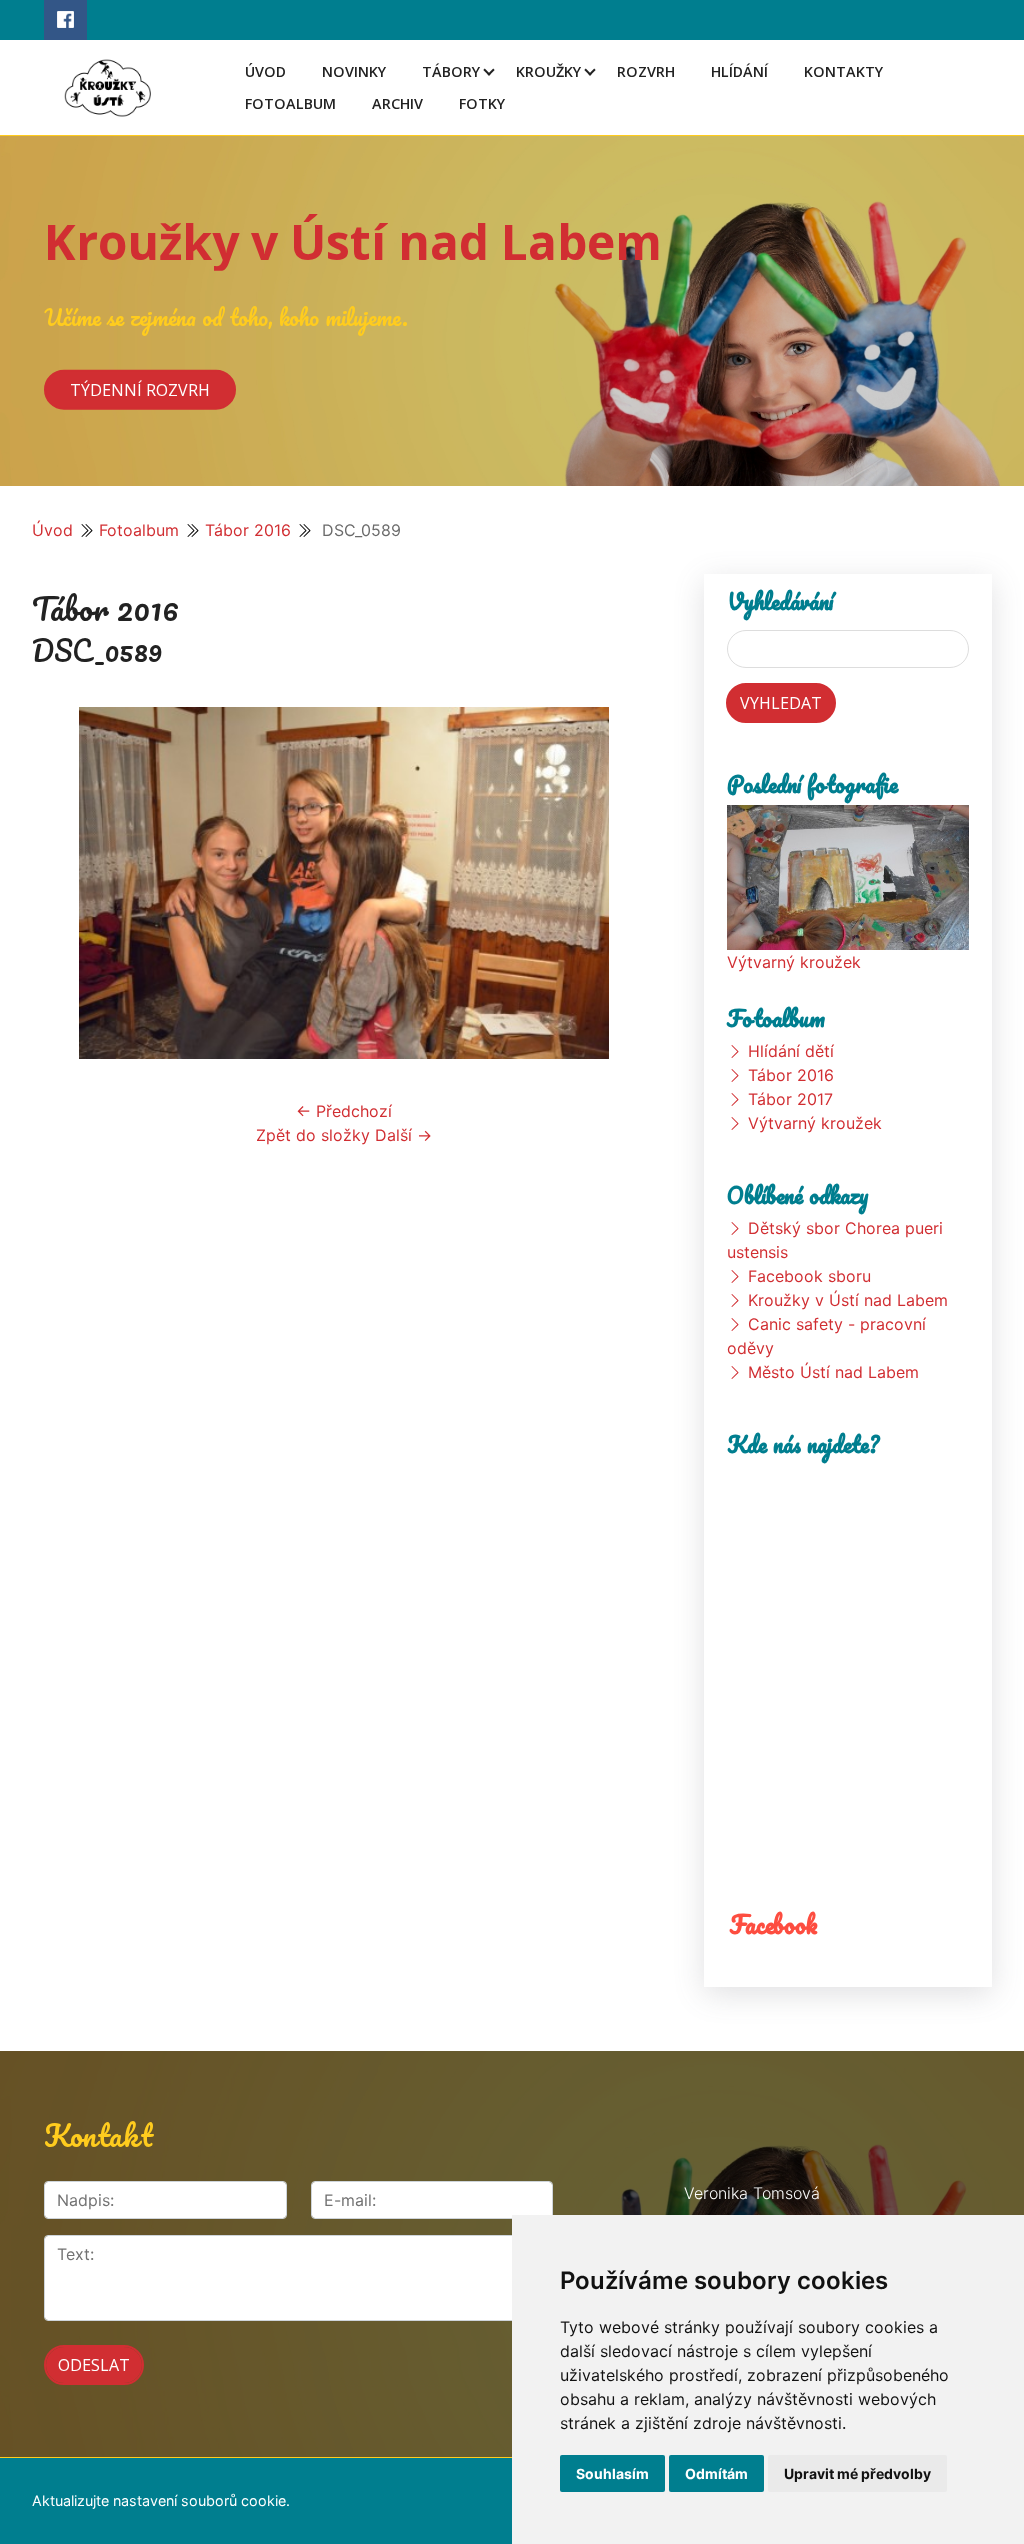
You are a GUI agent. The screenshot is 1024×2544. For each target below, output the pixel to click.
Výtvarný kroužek (794, 962)
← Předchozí (344, 1111)
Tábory (451, 71)
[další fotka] (623, 883)
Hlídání (739, 71)
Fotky (482, 103)
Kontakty (843, 71)
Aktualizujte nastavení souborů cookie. (161, 2500)
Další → (403, 1135)
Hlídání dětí (791, 1051)
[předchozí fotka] (64, 883)
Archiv (397, 103)
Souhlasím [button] (612, 2473)
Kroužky (548, 71)
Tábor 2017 (790, 1099)
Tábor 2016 (248, 530)
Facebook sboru (809, 1276)
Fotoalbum (290, 103)
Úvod (265, 71)
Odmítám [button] (716, 2473)
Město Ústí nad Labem (833, 1372)
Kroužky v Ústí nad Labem (353, 241)
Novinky (354, 71)
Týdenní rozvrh (140, 389)
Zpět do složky (313, 1135)
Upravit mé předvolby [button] (857, 2473)
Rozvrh (646, 71)
